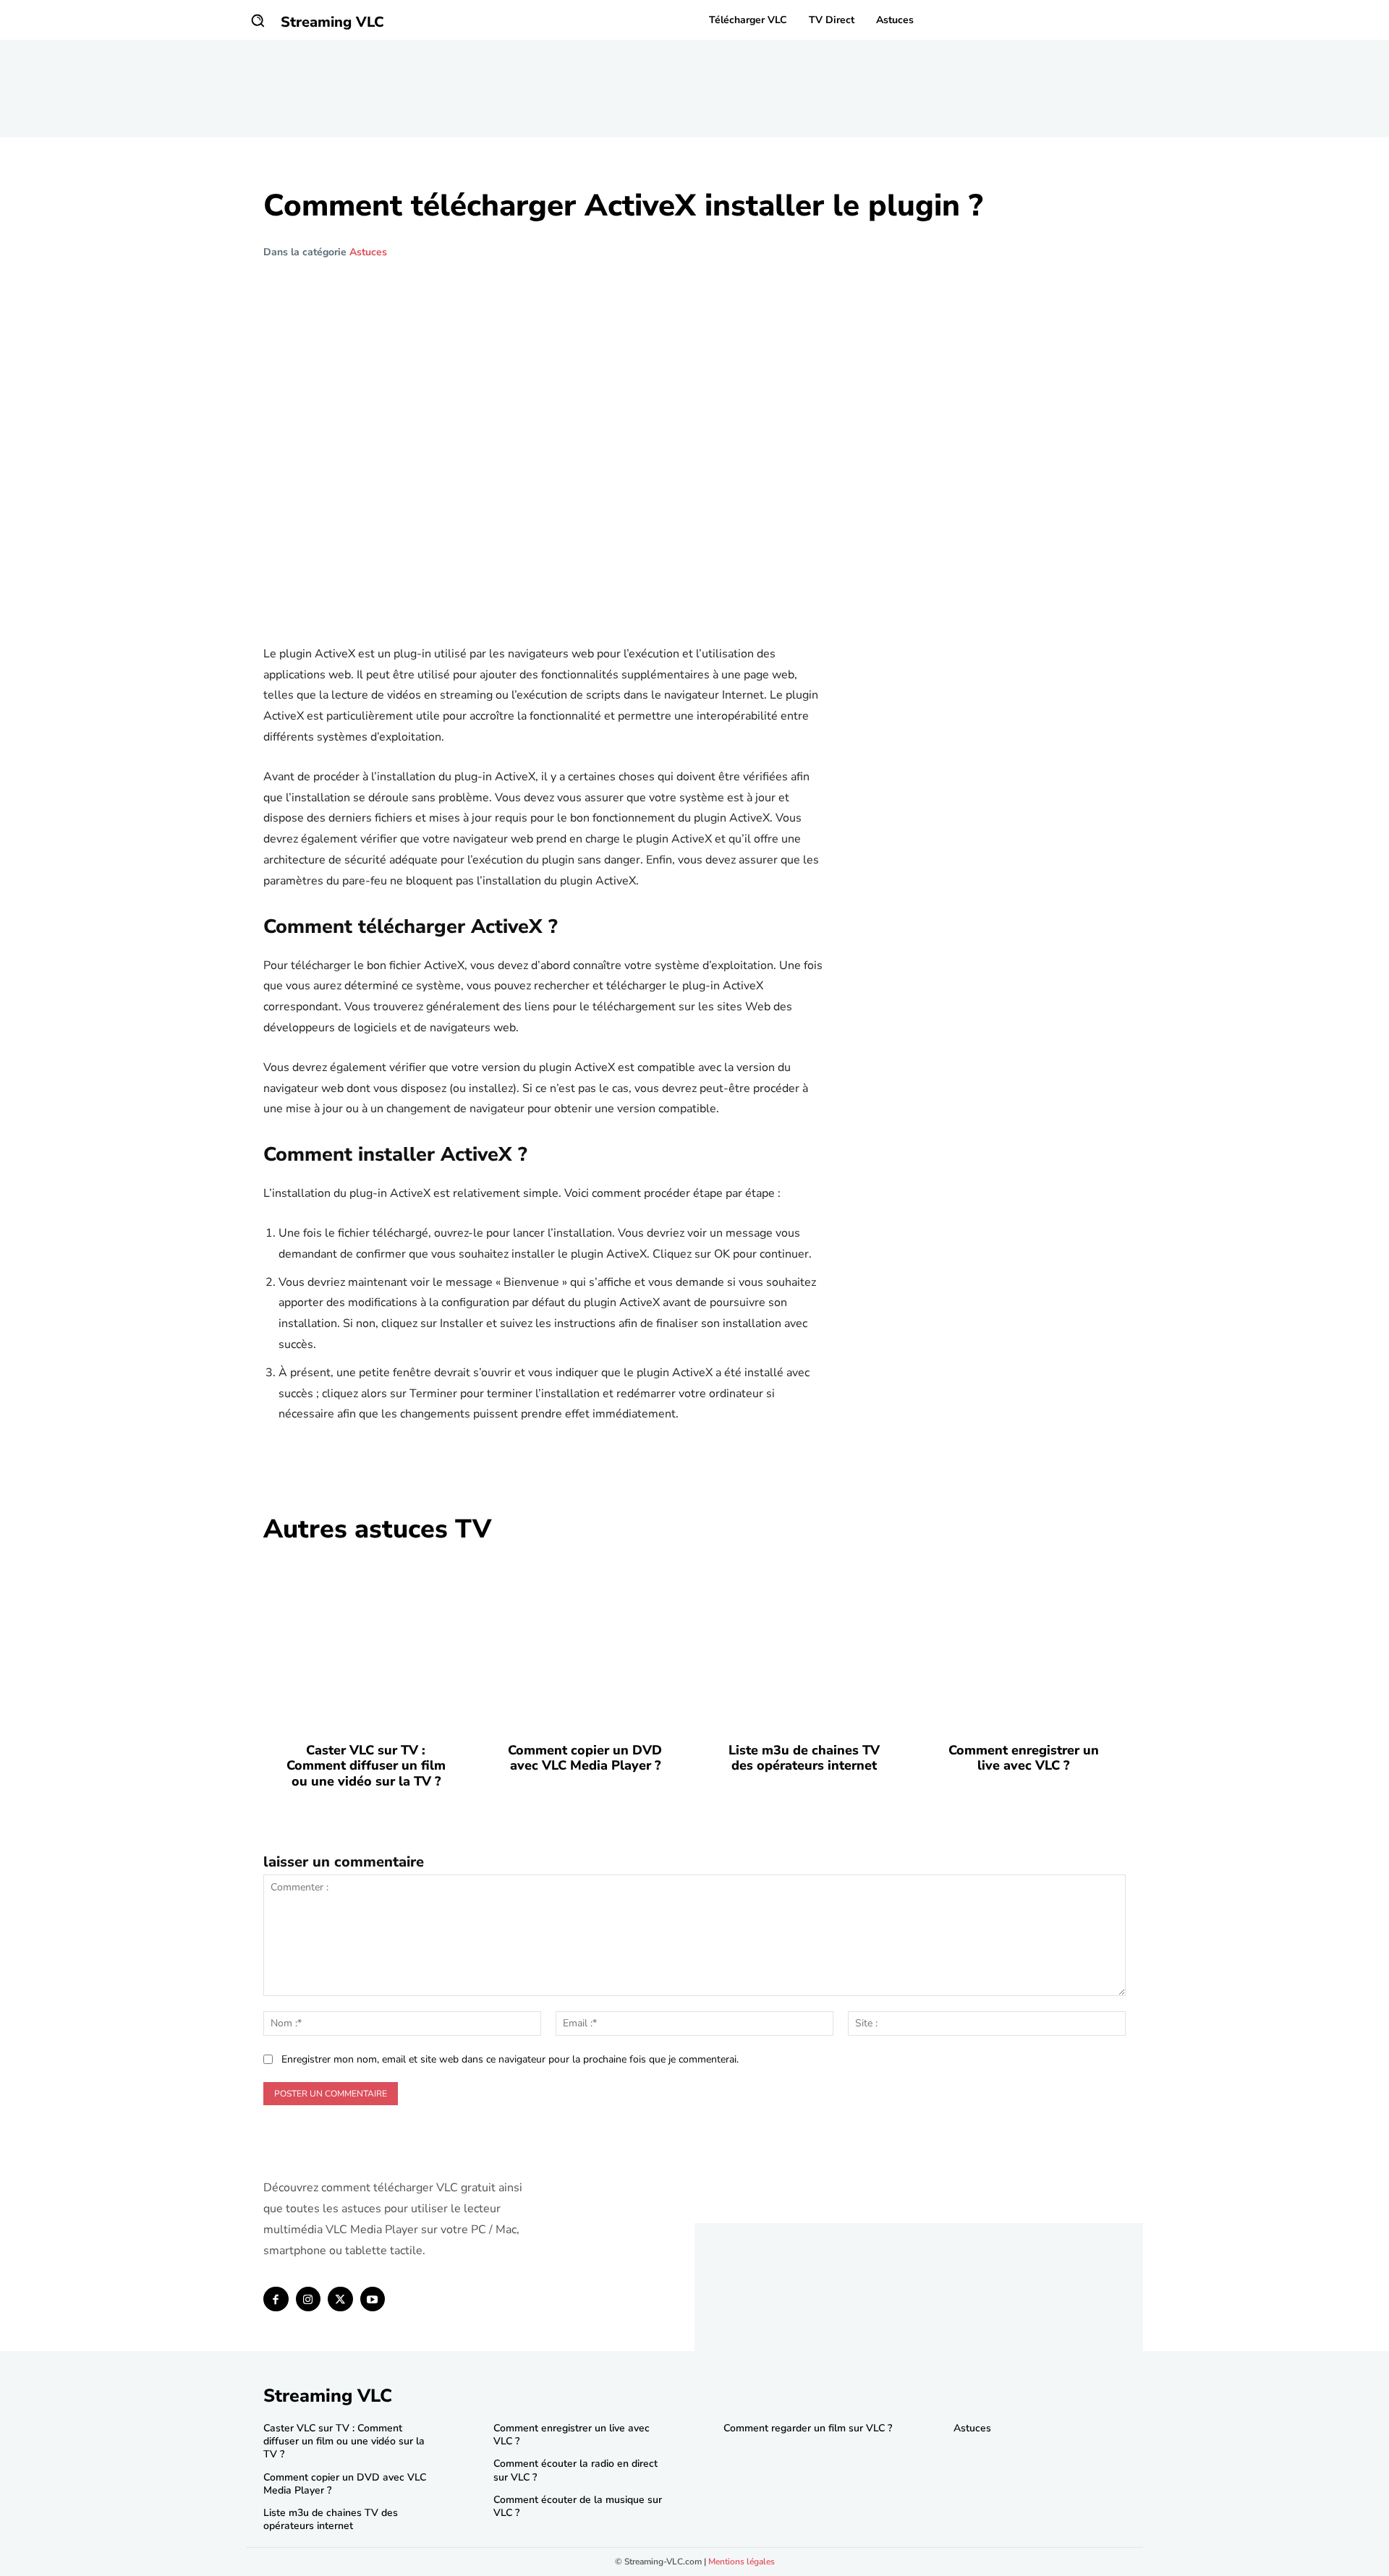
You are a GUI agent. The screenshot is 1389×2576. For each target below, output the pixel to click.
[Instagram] (309, 2299)
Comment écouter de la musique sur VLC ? (578, 2506)
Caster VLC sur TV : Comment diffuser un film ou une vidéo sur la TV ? (366, 1766)
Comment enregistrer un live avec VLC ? (1024, 1758)
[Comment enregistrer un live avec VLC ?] (1023, 1642)
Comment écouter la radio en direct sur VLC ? (575, 2470)
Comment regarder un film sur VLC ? (808, 2428)
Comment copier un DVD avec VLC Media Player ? (585, 1758)
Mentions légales (742, 2562)
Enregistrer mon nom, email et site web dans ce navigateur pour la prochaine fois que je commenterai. (510, 2059)
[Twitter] (340, 2299)
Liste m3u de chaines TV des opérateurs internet (804, 1758)
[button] (258, 20)
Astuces (368, 252)
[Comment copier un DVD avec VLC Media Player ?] (585, 1642)
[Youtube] (373, 2299)
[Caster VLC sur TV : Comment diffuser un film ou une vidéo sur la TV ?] (366, 1642)
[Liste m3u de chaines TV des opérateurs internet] (804, 1642)
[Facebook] (276, 2299)
